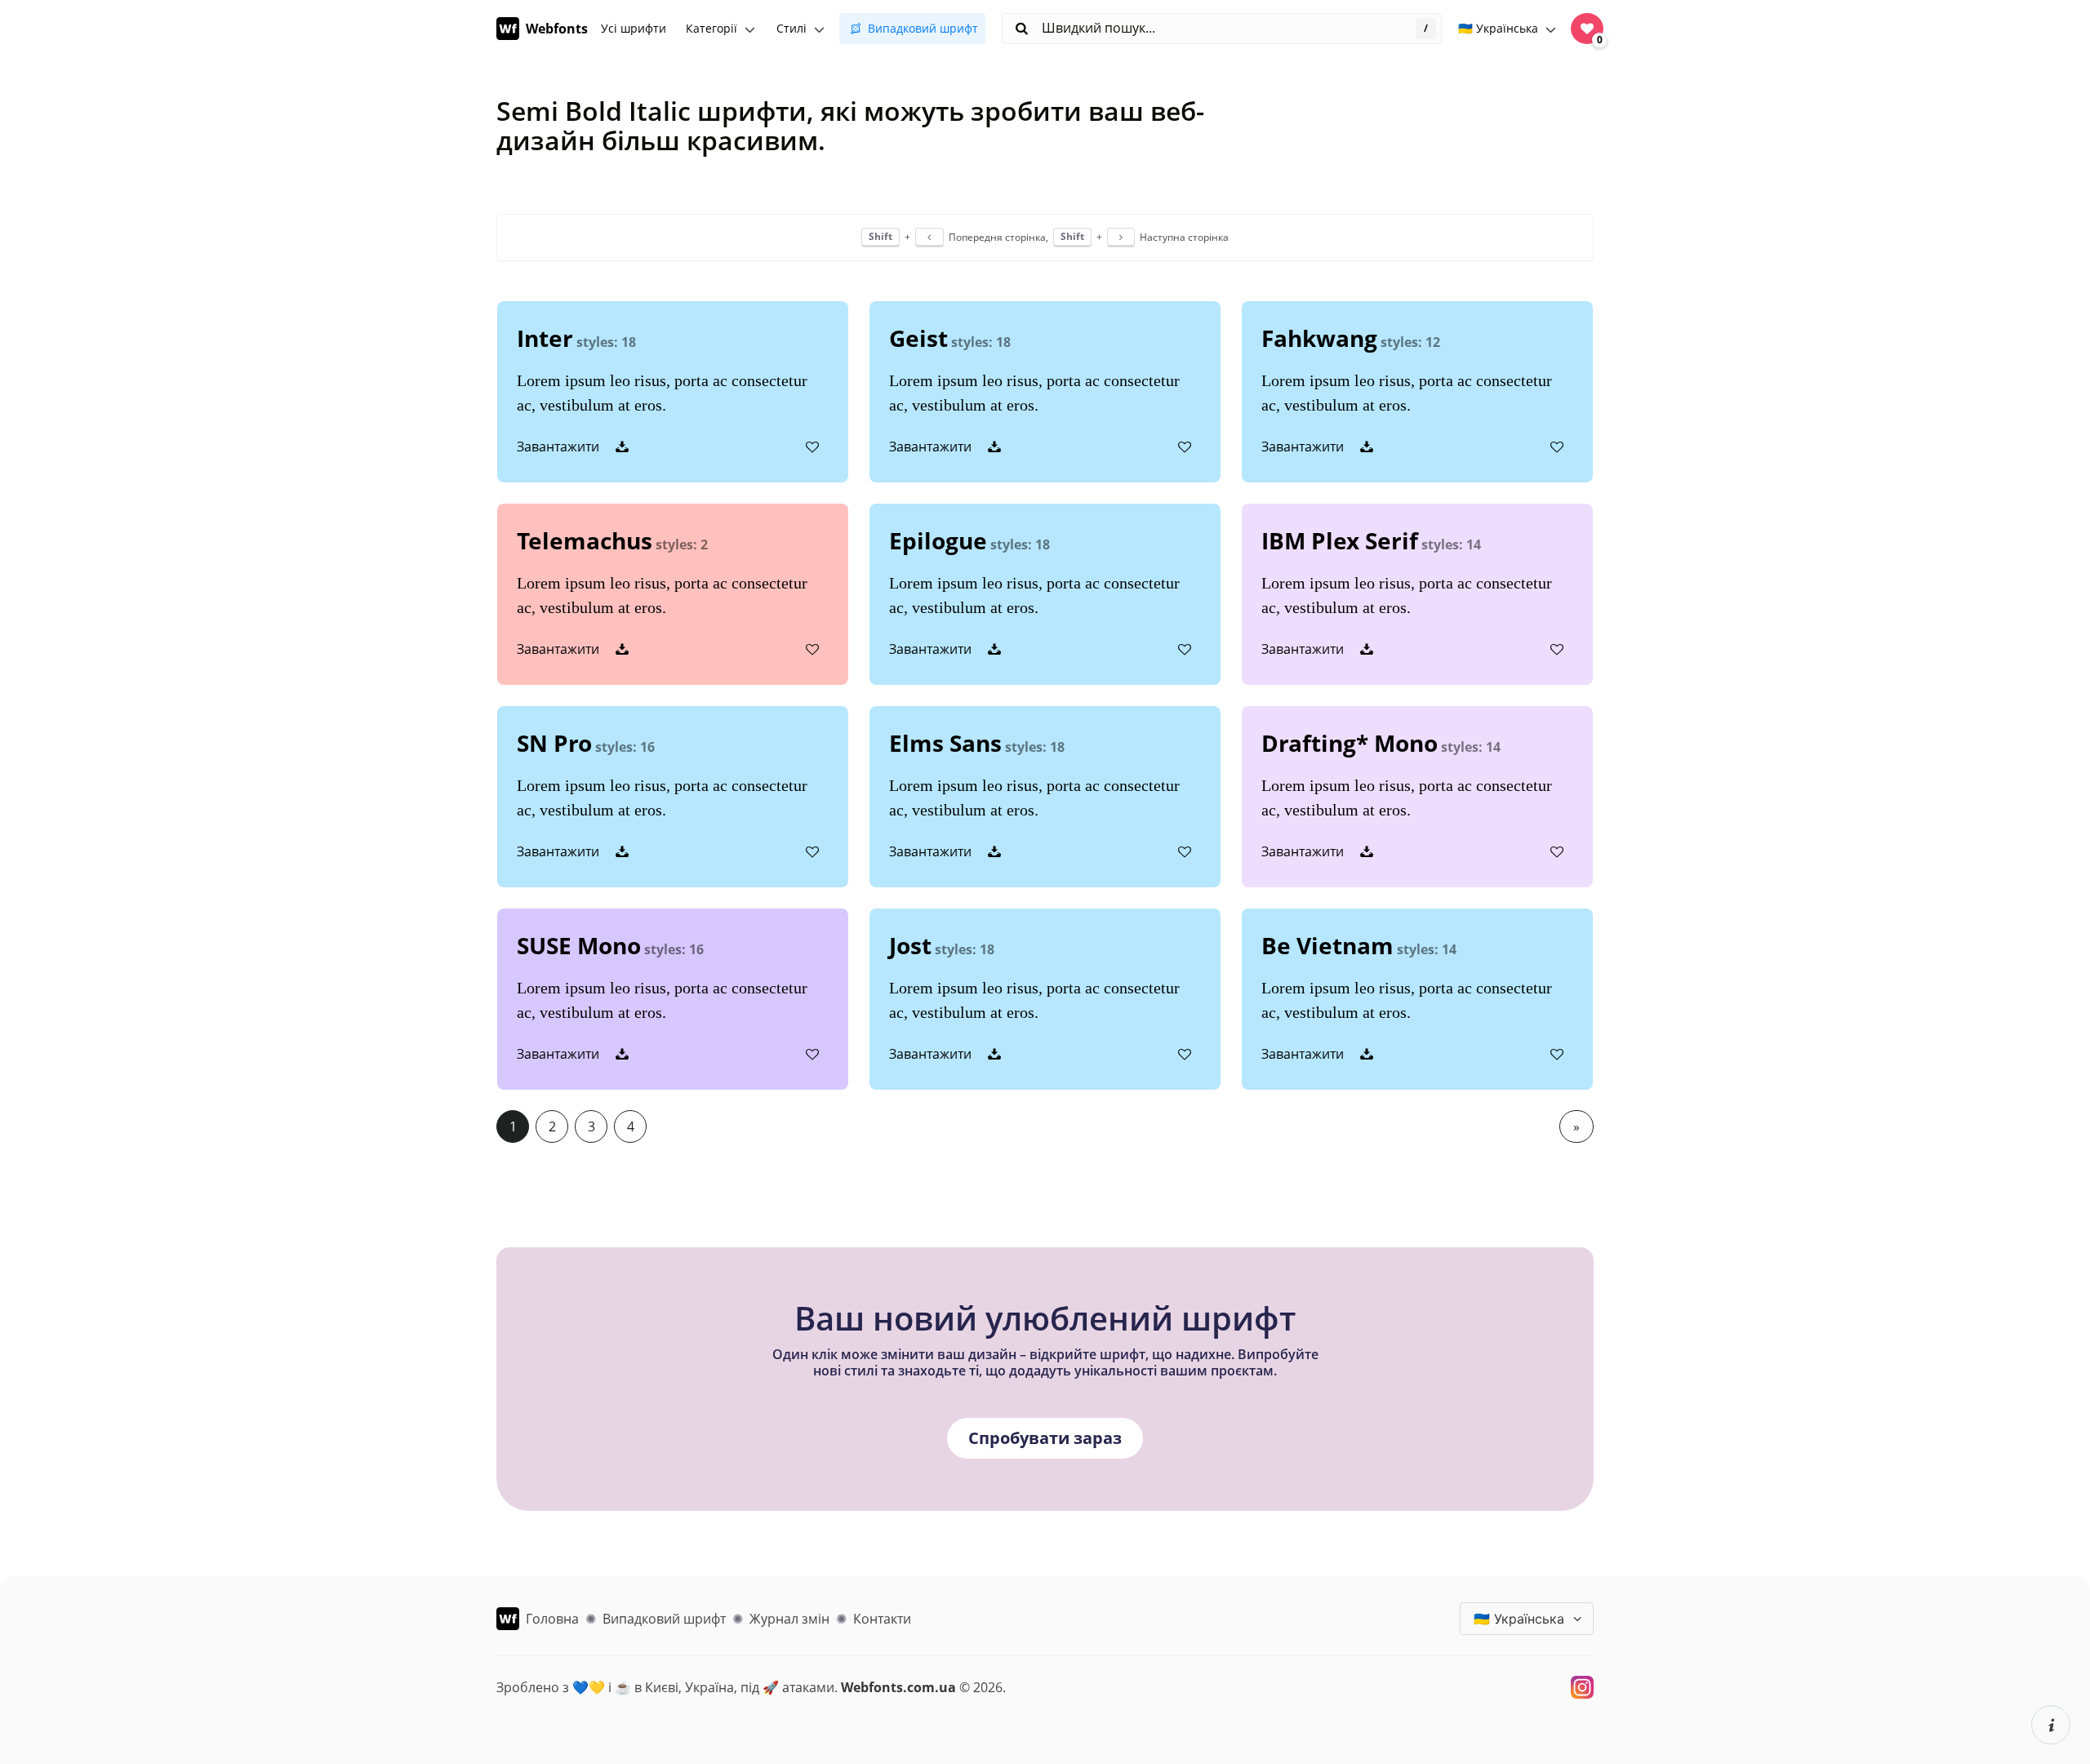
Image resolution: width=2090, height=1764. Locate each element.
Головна (552, 1619)
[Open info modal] (2051, 1725)
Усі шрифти (634, 28)
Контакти (882, 1619)
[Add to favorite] (812, 447)
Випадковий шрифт (923, 28)
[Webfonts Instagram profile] (1582, 1687)
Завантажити (560, 447)
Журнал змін (789, 1619)
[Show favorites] (1587, 29)
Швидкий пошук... (1097, 28)
